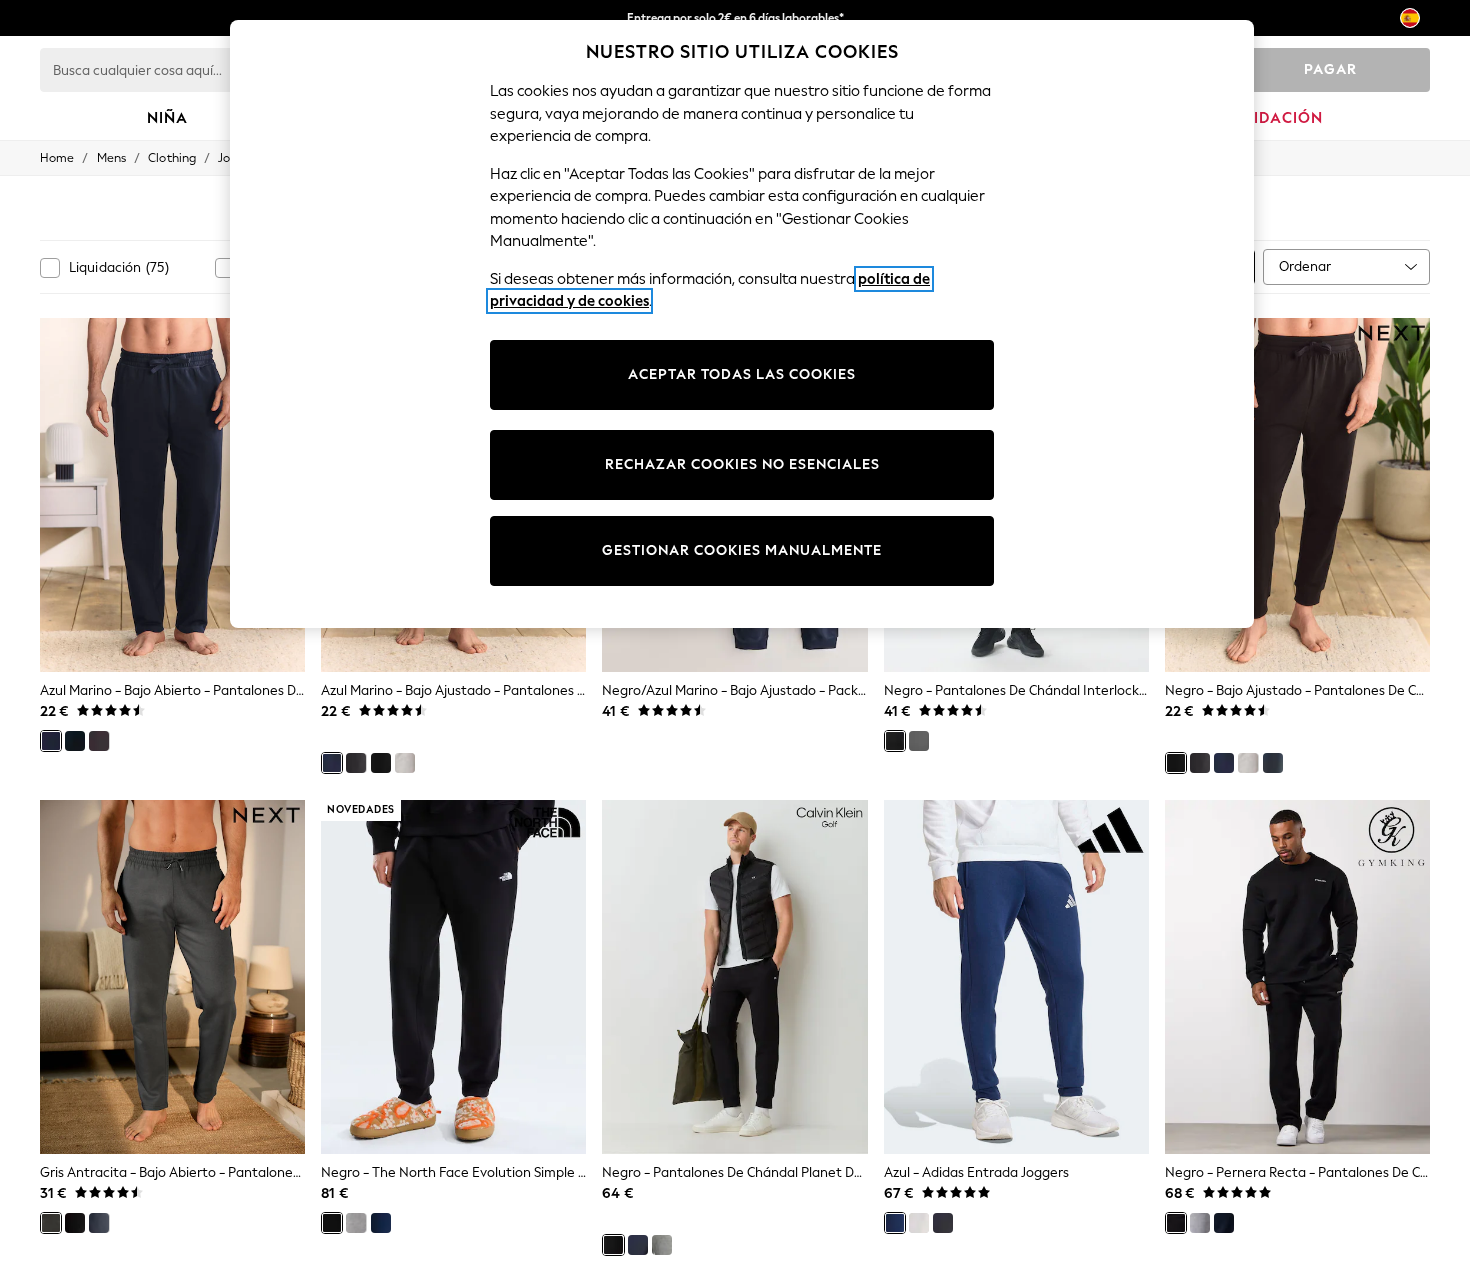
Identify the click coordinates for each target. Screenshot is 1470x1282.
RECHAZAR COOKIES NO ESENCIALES (742, 464)
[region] (742, 324)
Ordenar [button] (1305, 266)
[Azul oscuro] (638, 1245)
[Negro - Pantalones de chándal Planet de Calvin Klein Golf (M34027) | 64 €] (734, 977)
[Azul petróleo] (1273, 763)
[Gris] (99, 741)
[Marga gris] (405, 763)
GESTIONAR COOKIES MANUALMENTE (742, 550)
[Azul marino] (51, 741)
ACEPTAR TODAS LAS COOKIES (742, 374)
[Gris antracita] (51, 1223)
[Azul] (381, 1223)
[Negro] (75, 741)
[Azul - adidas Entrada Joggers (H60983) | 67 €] (1016, 977)
